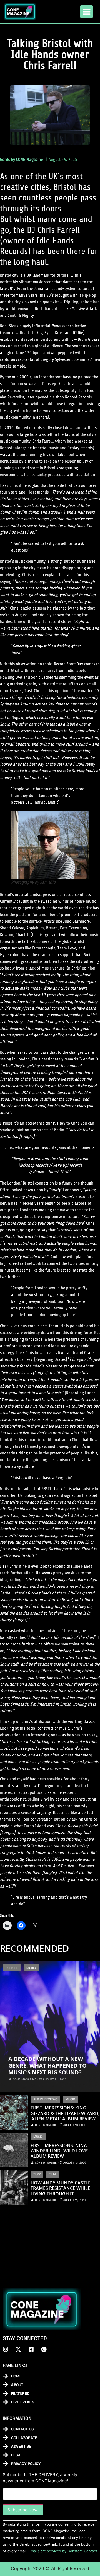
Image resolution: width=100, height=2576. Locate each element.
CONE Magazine (29, 160)
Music (31, 1968)
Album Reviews (45, 2099)
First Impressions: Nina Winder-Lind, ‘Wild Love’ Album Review (59, 2151)
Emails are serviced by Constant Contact (63, 2551)
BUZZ (37, 2174)
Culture (12, 1968)
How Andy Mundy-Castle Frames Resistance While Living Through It (61, 2188)
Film (52, 2174)
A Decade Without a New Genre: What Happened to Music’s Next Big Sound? (47, 2066)
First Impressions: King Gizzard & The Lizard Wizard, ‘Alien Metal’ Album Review (65, 2113)
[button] (87, 12)
